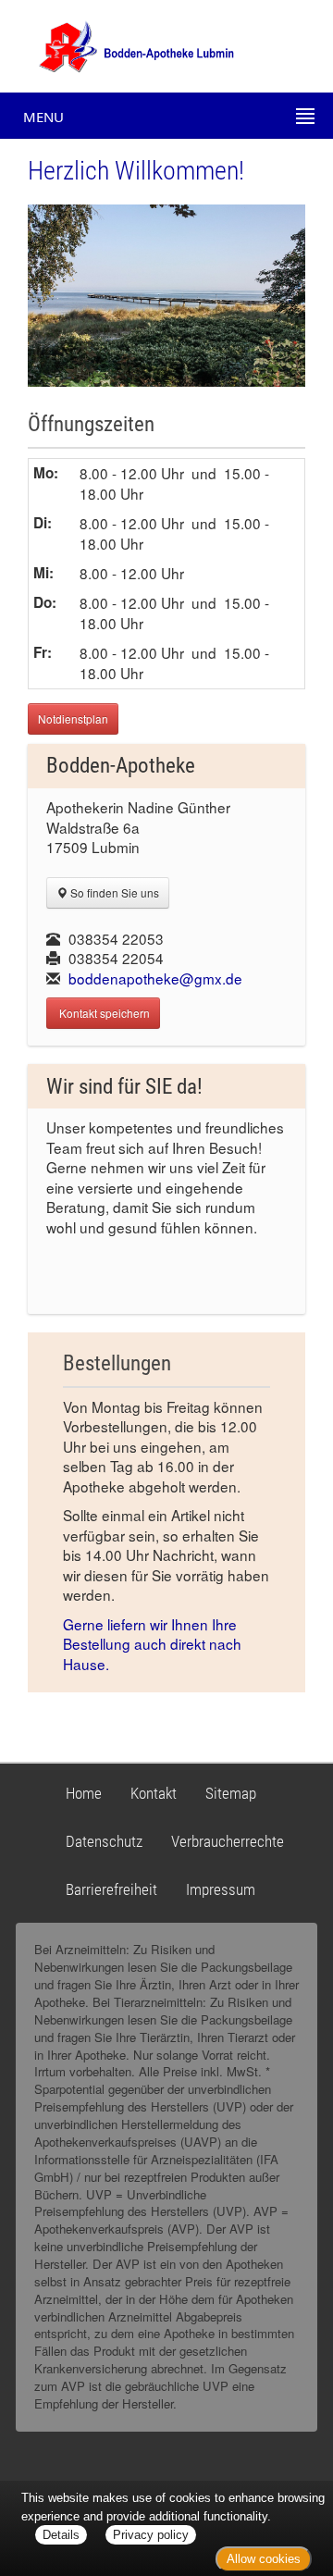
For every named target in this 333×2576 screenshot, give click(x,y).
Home (84, 1793)
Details (61, 2535)
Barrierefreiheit (111, 1889)
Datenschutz (104, 1841)
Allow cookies (264, 2559)
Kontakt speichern (103, 1013)
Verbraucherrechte (228, 1841)
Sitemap (231, 1793)
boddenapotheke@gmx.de (155, 978)
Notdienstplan (73, 718)
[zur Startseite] (120, 44)
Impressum (221, 1889)
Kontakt (154, 1793)
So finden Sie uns (113, 892)
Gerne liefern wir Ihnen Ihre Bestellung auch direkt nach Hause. (152, 1644)
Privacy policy (151, 2535)
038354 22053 (116, 938)
